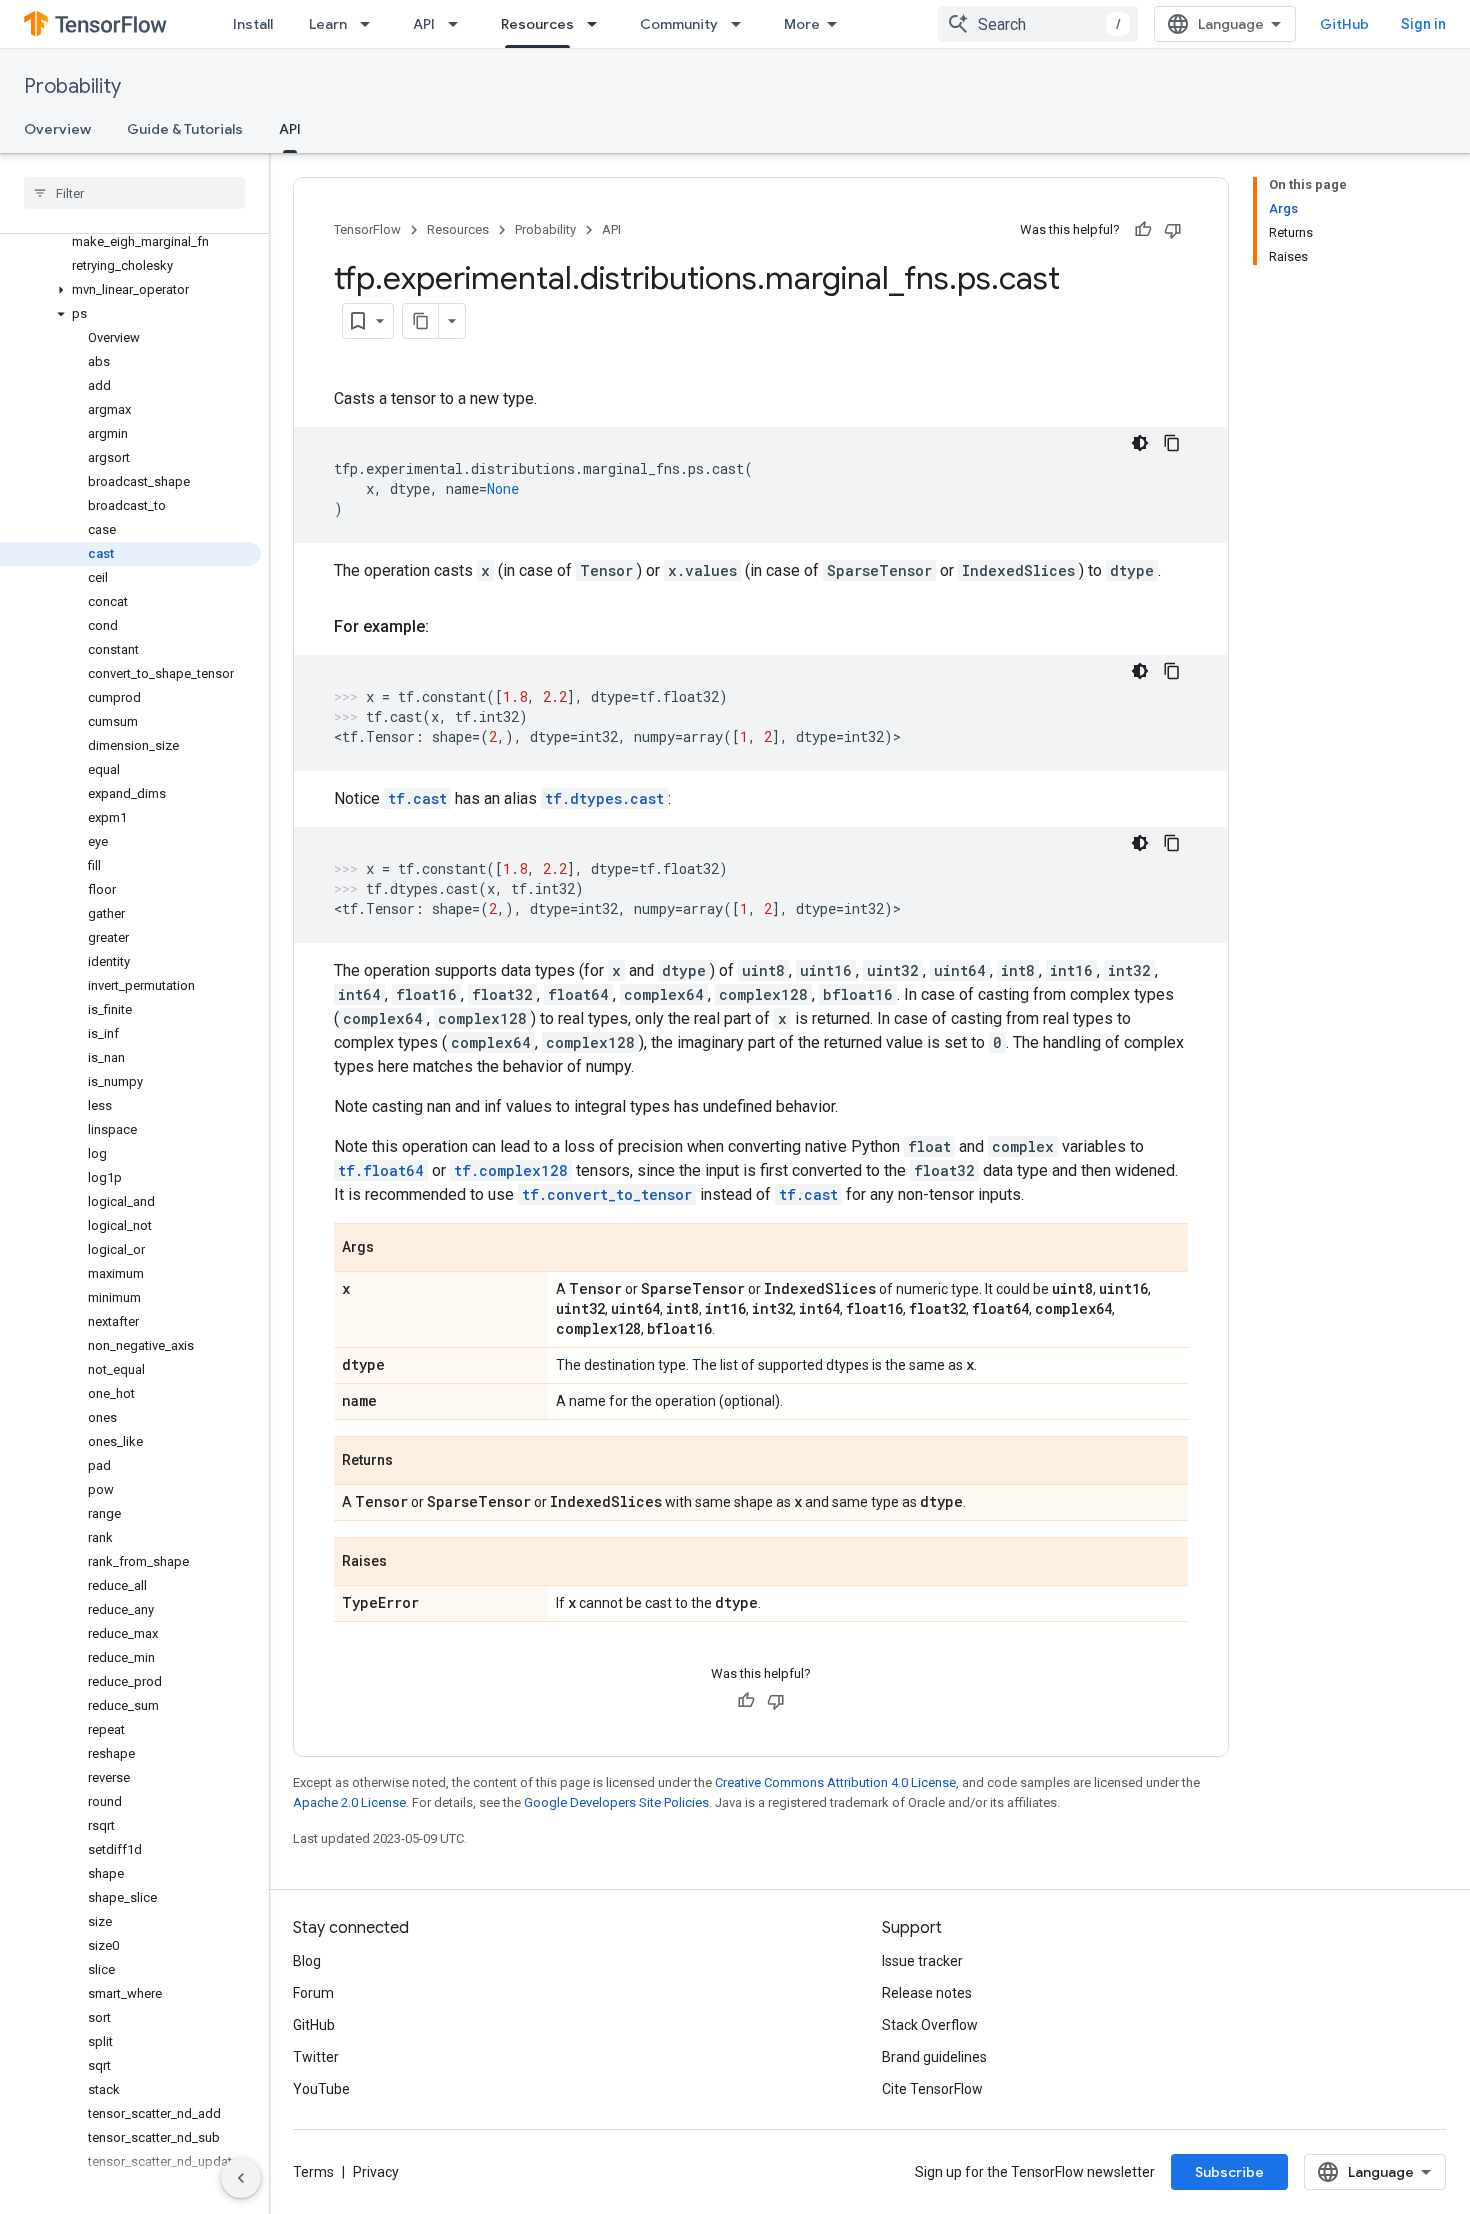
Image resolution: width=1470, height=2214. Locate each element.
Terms (313, 2172)
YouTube (321, 2089)
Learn (328, 24)
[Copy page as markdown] (421, 321)
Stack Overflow (930, 2025)
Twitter (316, 2057)
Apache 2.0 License (349, 1802)
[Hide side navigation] (241, 2178)
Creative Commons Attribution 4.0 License (835, 1782)
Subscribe (1229, 2172)
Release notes (927, 1993)
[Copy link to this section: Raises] (407, 1563)
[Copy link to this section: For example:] (449, 627)
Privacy (376, 2172)
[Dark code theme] (1140, 443)
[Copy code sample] (1172, 443)
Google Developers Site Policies (616, 1802)
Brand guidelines (934, 2057)
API (424, 24)
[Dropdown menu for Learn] (371, 24)
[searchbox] (134, 193)
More (802, 24)
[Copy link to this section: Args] (394, 1249)
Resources (537, 24)
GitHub (1344, 24)
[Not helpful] (1173, 230)
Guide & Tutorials (185, 129)
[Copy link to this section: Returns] (413, 1462)
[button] (130, 290)
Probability (72, 86)
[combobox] (1038, 24)
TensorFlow (367, 229)
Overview (57, 129)
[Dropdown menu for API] (459, 24)
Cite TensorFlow (932, 2089)
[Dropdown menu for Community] (742, 24)
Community (679, 24)
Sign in (1423, 24)
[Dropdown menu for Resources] (598, 24)
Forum (313, 1993)
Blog (307, 1961)
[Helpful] (1143, 230)
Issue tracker (922, 1961)
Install (253, 24)
